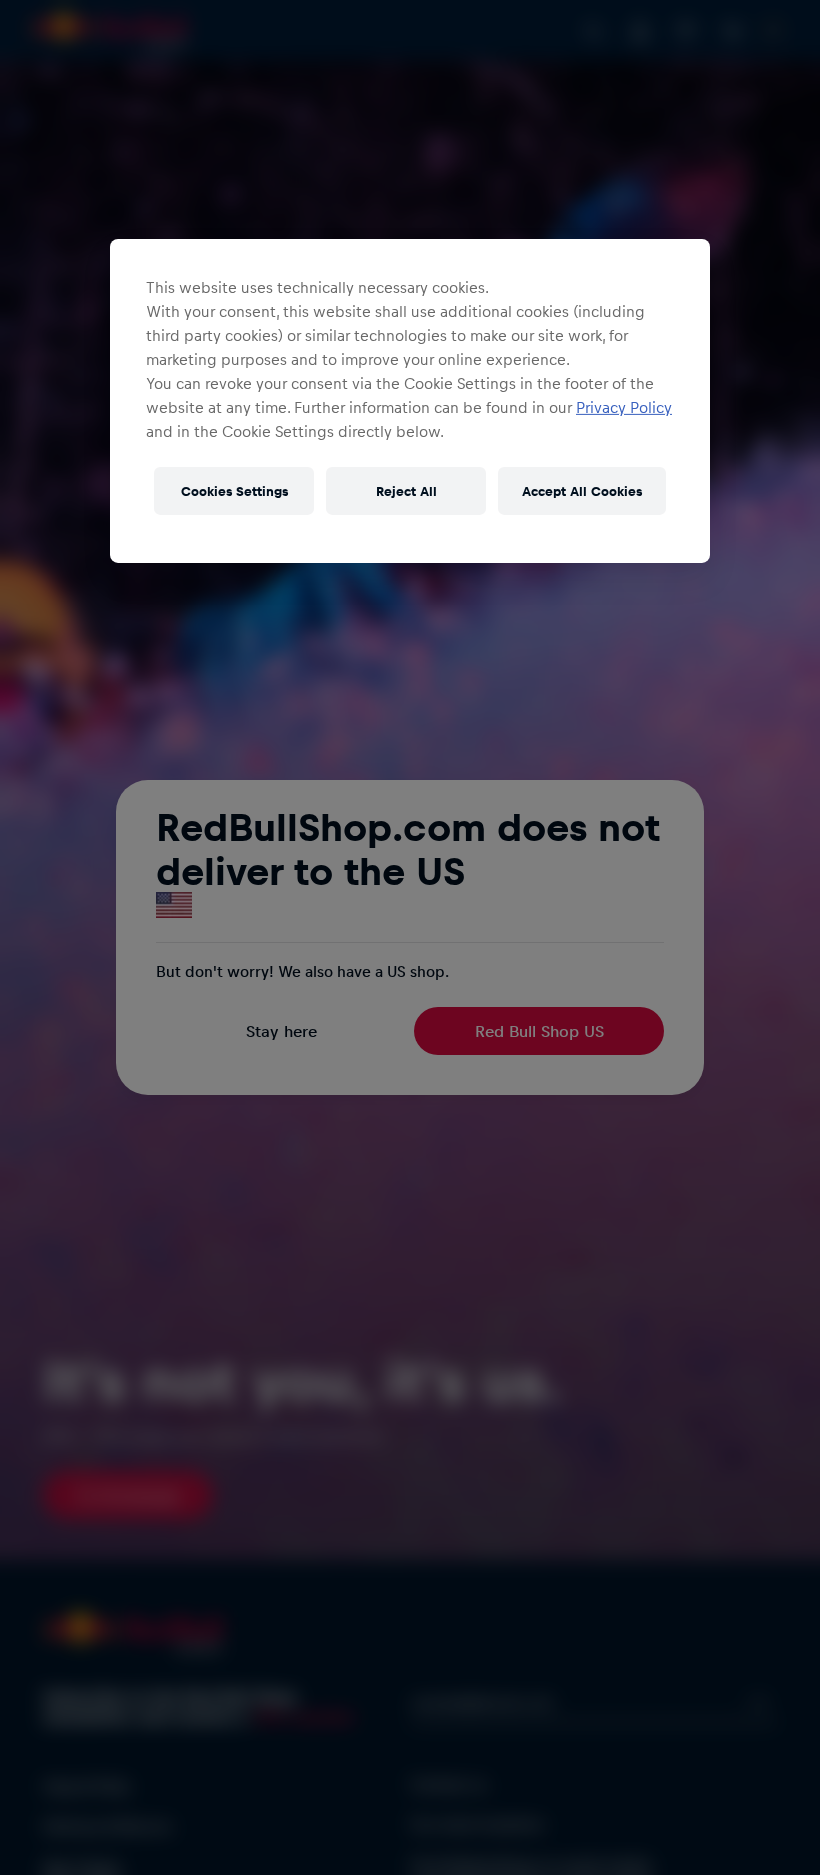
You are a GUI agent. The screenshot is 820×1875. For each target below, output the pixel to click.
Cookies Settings (234, 490)
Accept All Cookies (582, 490)
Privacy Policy (624, 407)
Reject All (406, 490)
